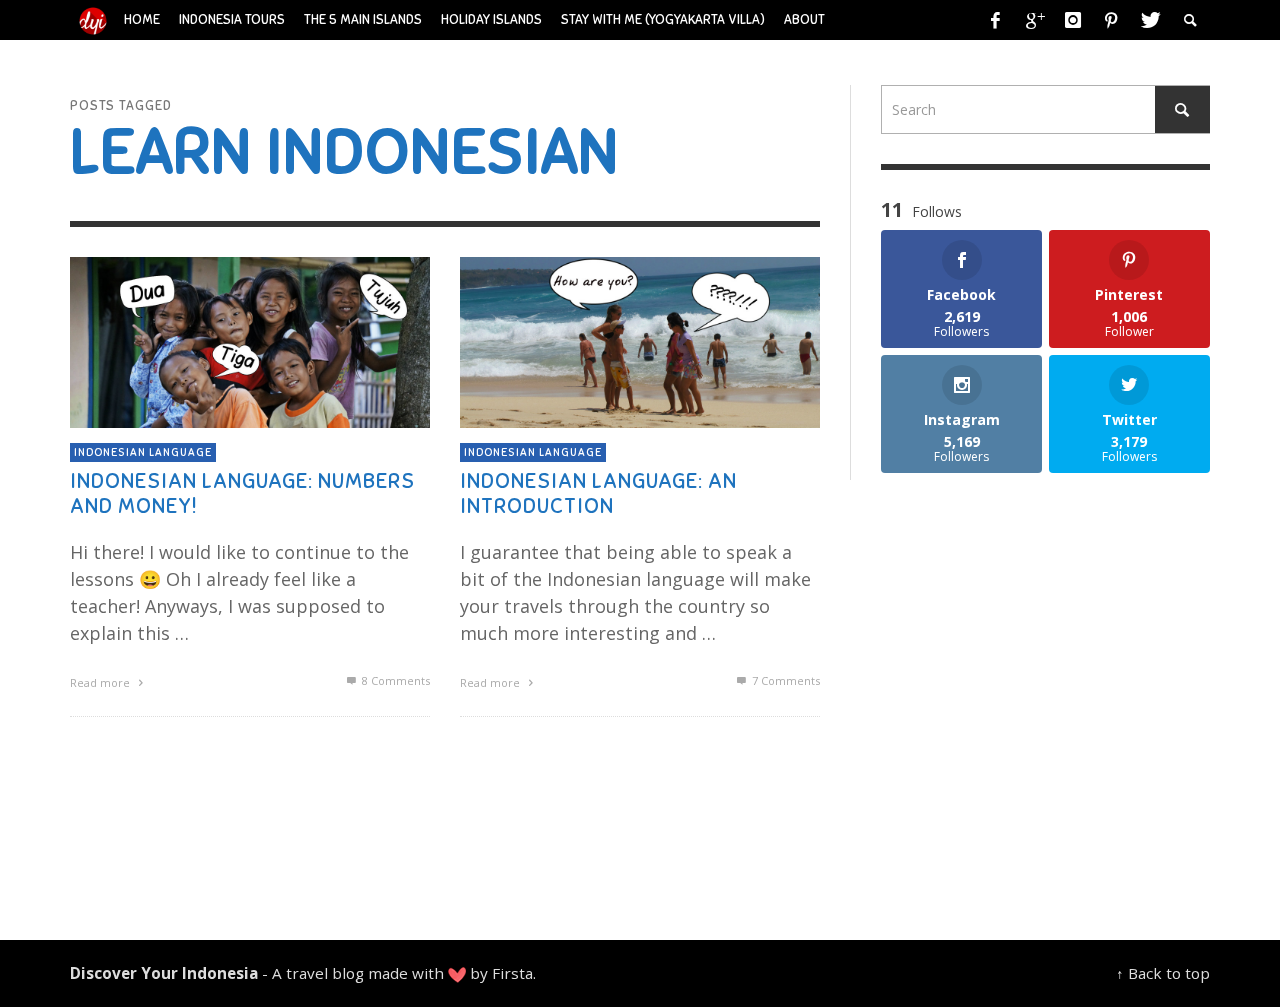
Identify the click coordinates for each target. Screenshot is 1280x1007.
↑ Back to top (1163, 973)
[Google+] (1034, 20)
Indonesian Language (143, 452)
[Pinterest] (1111, 20)
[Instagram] (1073, 20)
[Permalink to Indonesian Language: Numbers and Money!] (250, 340)
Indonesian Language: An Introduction (598, 492)
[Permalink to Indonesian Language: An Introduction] (640, 340)
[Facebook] (996, 20)
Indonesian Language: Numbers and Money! (242, 492)
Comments (396, 680)
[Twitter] (1149, 20)
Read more (101, 682)
